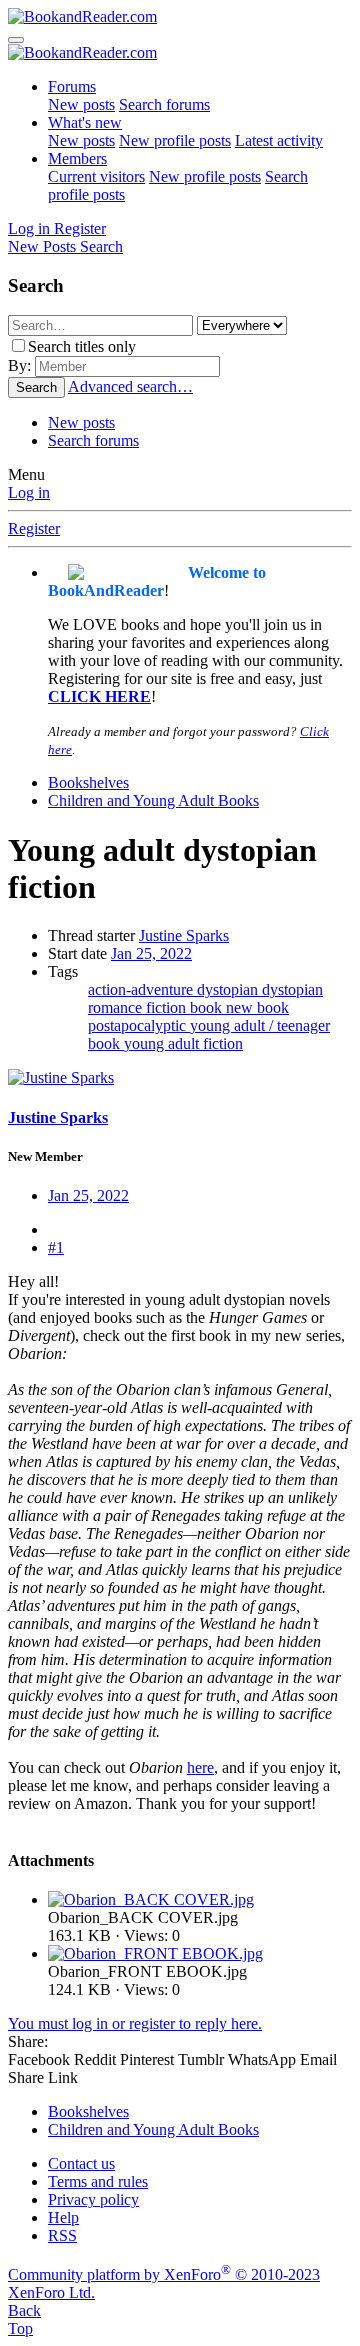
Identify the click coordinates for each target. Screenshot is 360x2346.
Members (77, 158)
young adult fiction (183, 1043)
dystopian (229, 989)
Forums (72, 86)
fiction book (186, 1007)
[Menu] (16, 40)
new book (257, 1007)
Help (63, 2217)
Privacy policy (93, 2199)
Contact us (81, 2163)
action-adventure (142, 989)
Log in (29, 492)
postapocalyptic (139, 1025)
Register (34, 528)
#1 (56, 1247)
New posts (81, 104)
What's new (85, 122)
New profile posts (175, 140)
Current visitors (96, 176)
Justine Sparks (184, 935)
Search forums (164, 104)
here (200, 1767)
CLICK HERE (99, 696)
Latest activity (279, 140)
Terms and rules (98, 2181)
